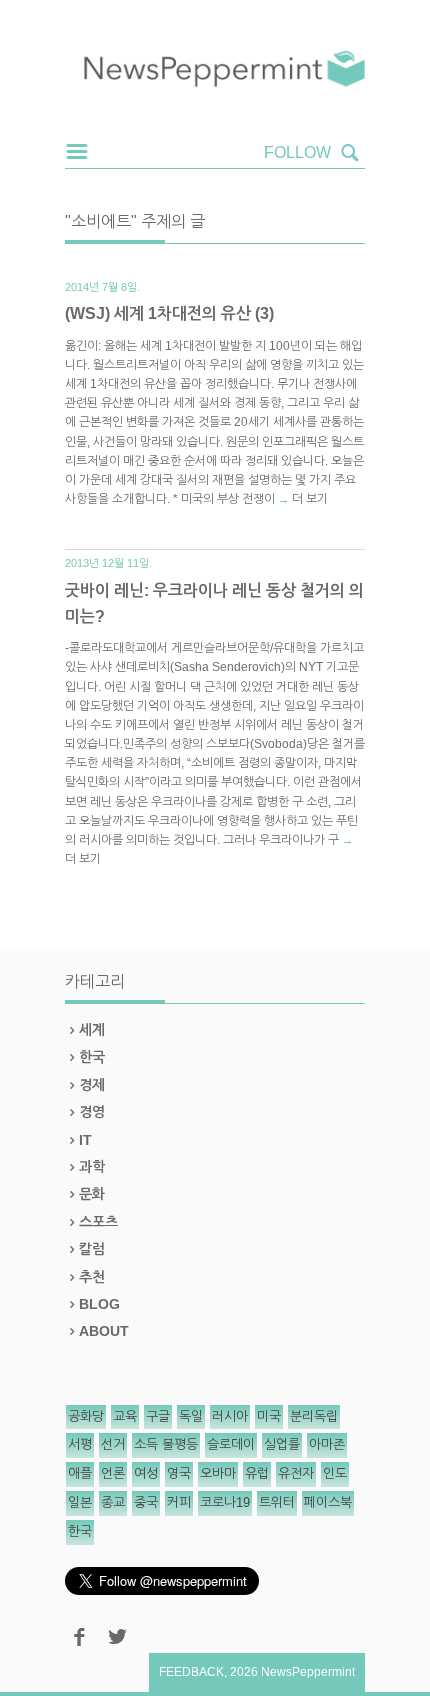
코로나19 (225, 1502)
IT (85, 1140)
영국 (179, 1473)
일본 (80, 1502)
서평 (80, 1444)
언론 (113, 1473)
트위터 (277, 1502)
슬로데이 (231, 1444)
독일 (191, 1416)
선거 (113, 1444)
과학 (92, 1167)
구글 (158, 1416)
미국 (269, 1416)
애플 (80, 1473)
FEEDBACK (191, 1672)
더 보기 (310, 499)
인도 (335, 1473)
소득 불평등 (166, 1444)
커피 (179, 1502)
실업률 (282, 1444)
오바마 (218, 1473)
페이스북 (328, 1502)
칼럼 (92, 1249)
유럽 (257, 1473)
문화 (92, 1194)
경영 (92, 1112)
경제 (92, 1085)
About (104, 1331)
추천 (92, 1277)
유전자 (296, 1473)
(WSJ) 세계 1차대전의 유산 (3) (169, 313)
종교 (113, 1502)
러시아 (230, 1416)
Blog (99, 1304)
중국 (146, 1502)
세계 (92, 1030)
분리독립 (314, 1416)
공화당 (86, 1416)
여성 (146, 1473)
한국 (92, 1057)
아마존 (327, 1444)
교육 (125, 1416)
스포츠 (98, 1222)
